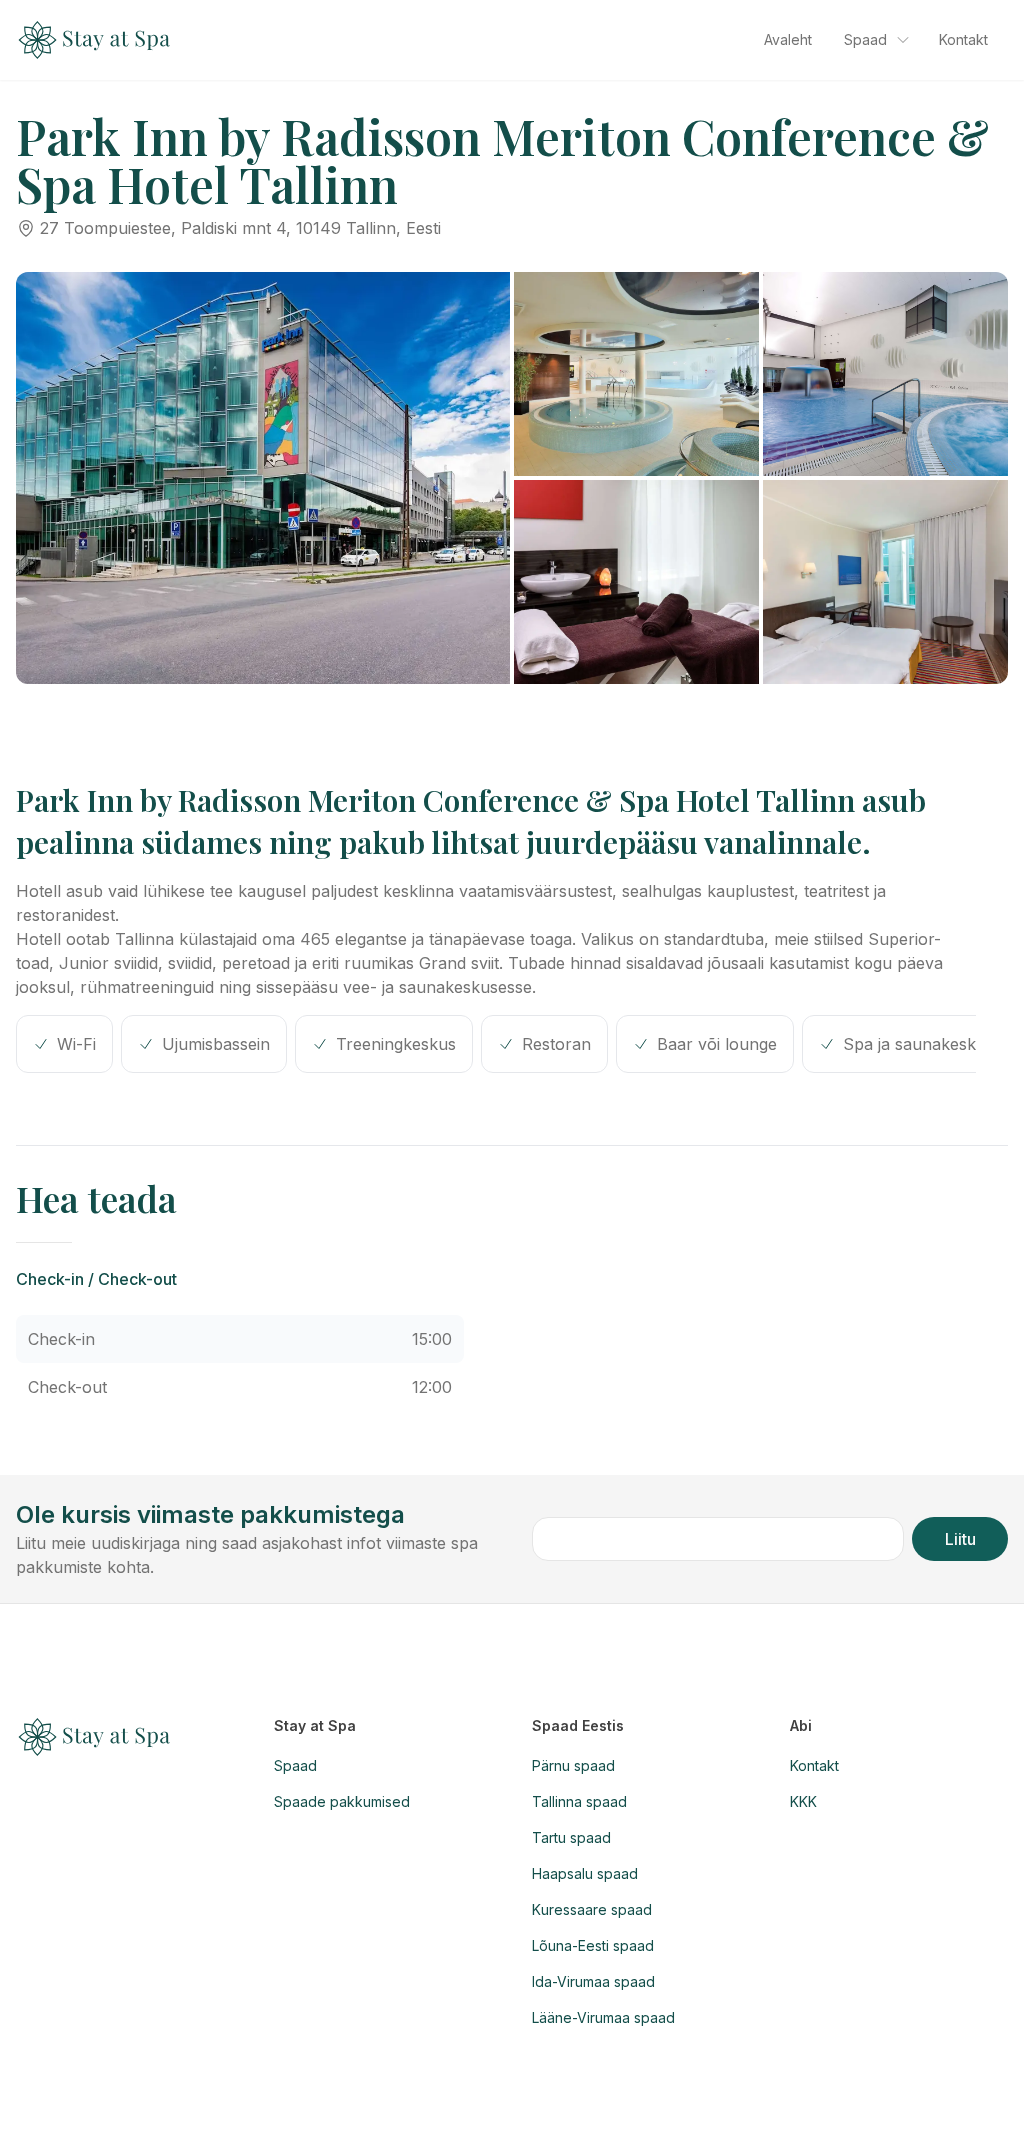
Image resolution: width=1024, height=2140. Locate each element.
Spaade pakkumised (342, 1801)
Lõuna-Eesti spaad (593, 1945)
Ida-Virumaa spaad (593, 1981)
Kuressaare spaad (592, 1909)
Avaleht (788, 39)
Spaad (865, 39)
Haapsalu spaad (585, 1873)
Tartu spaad (571, 1837)
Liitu (960, 1539)
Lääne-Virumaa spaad (603, 2017)
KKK (803, 1801)
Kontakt (963, 39)
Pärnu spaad (573, 1765)
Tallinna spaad (579, 1801)
